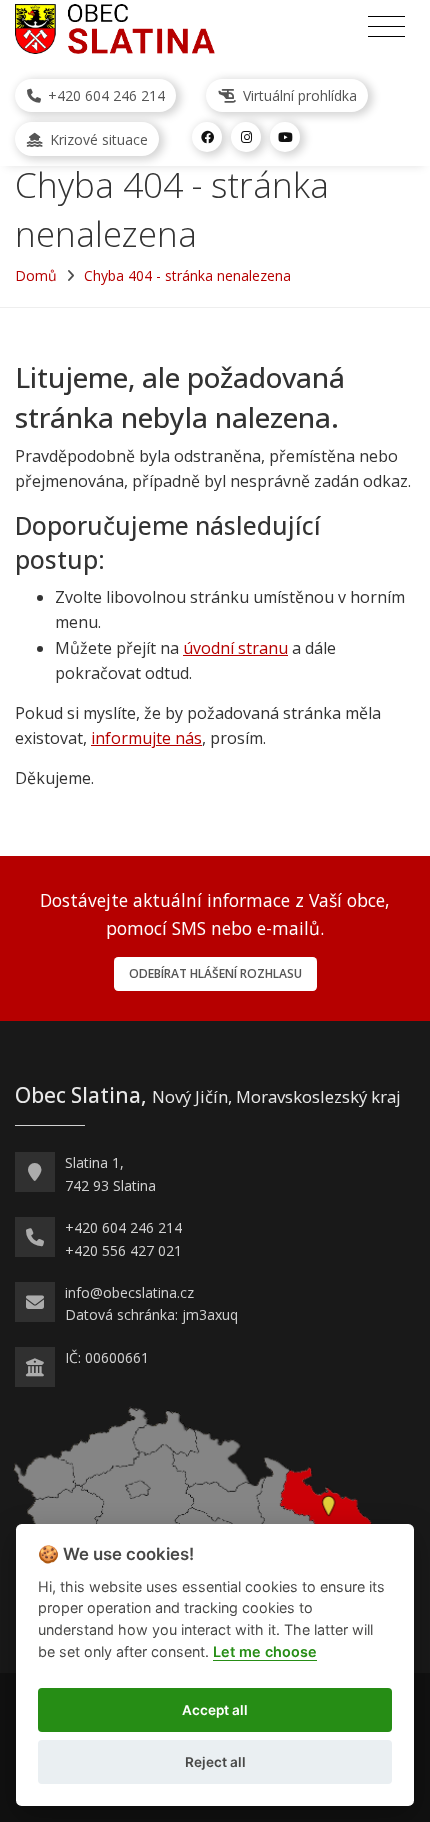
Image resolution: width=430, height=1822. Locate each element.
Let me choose (265, 1651)
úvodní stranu (235, 648)
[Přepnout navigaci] (386, 27)
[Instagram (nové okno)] (246, 137)
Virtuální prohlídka (298, 95)
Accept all (215, 1710)
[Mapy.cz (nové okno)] (193, 1507)
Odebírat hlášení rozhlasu (215, 973)
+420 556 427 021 (123, 1250)
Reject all (215, 1762)
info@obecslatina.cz (129, 1292)
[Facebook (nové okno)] (207, 137)
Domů (36, 275)
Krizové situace (97, 139)
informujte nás (146, 738)
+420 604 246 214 (104, 95)
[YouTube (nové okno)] (285, 137)
